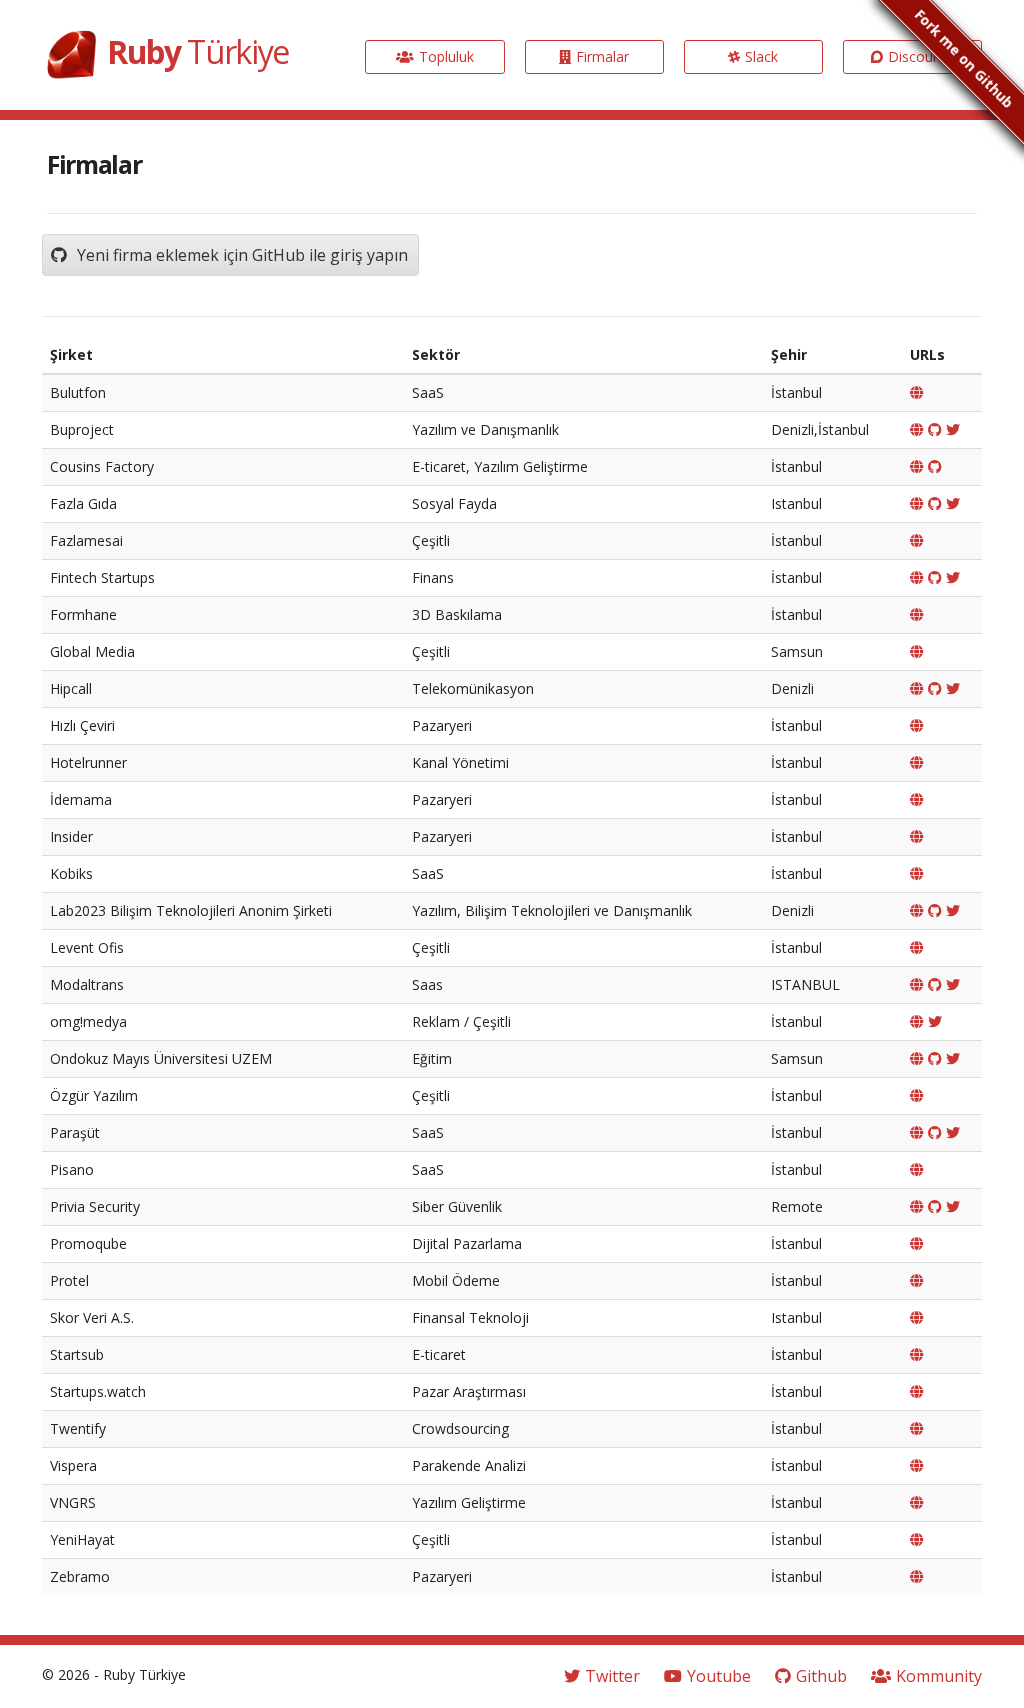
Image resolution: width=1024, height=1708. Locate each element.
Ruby (198, 51)
